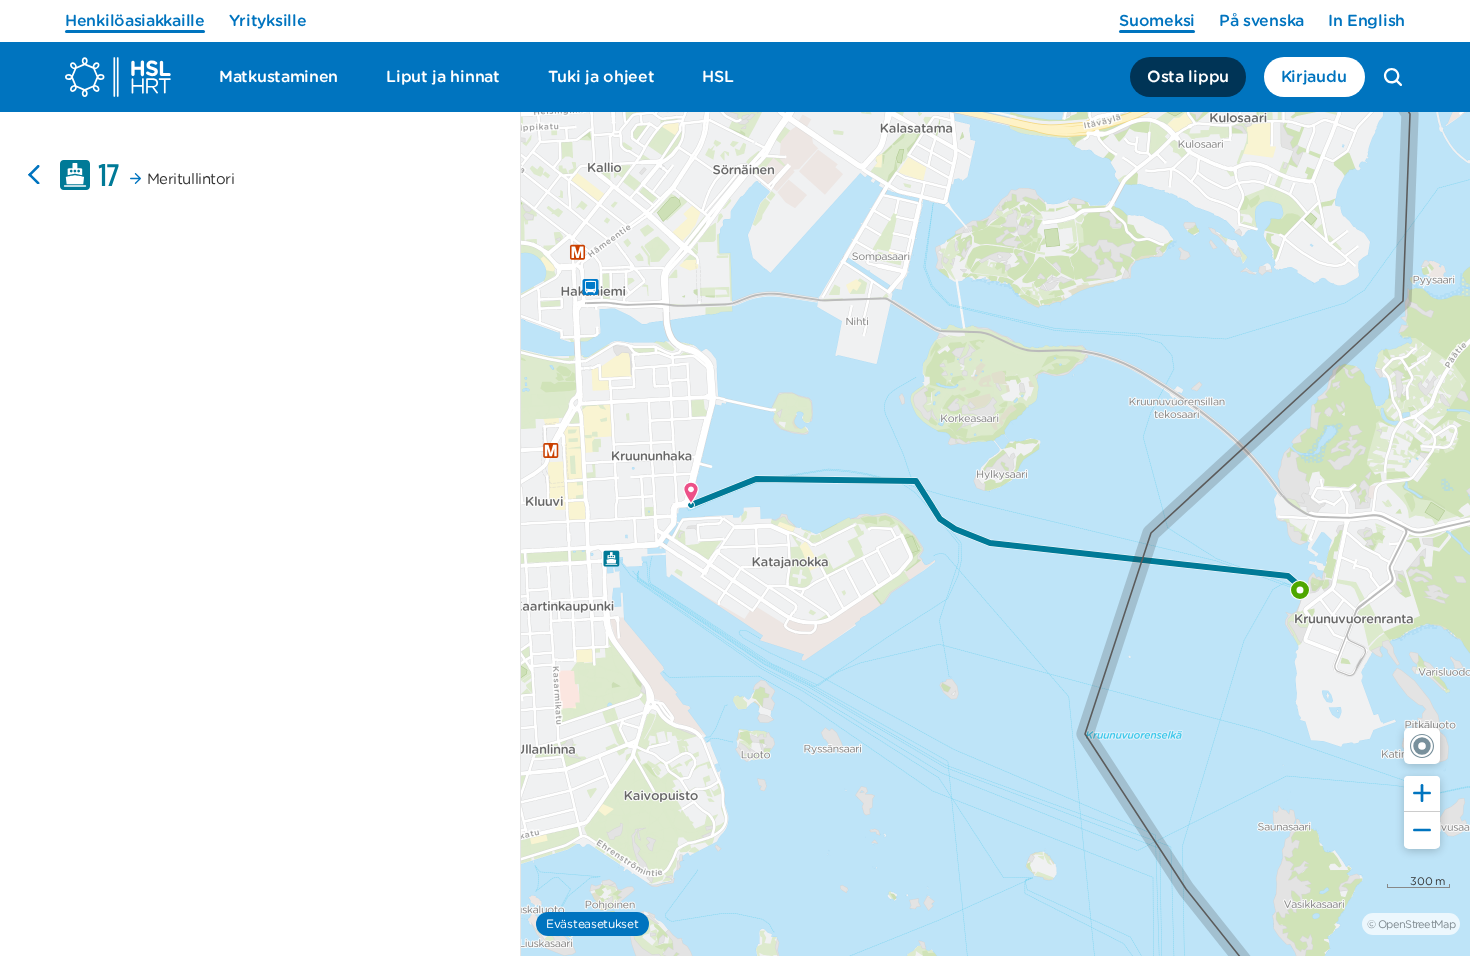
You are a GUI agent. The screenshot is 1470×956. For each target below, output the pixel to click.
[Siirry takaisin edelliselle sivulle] (34, 175)
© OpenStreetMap (1411, 924)
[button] (1422, 746)
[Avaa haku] (1393, 77)
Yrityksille (268, 20)
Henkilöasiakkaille (135, 20)
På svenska (1261, 20)
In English (1366, 20)
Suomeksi (1157, 20)
